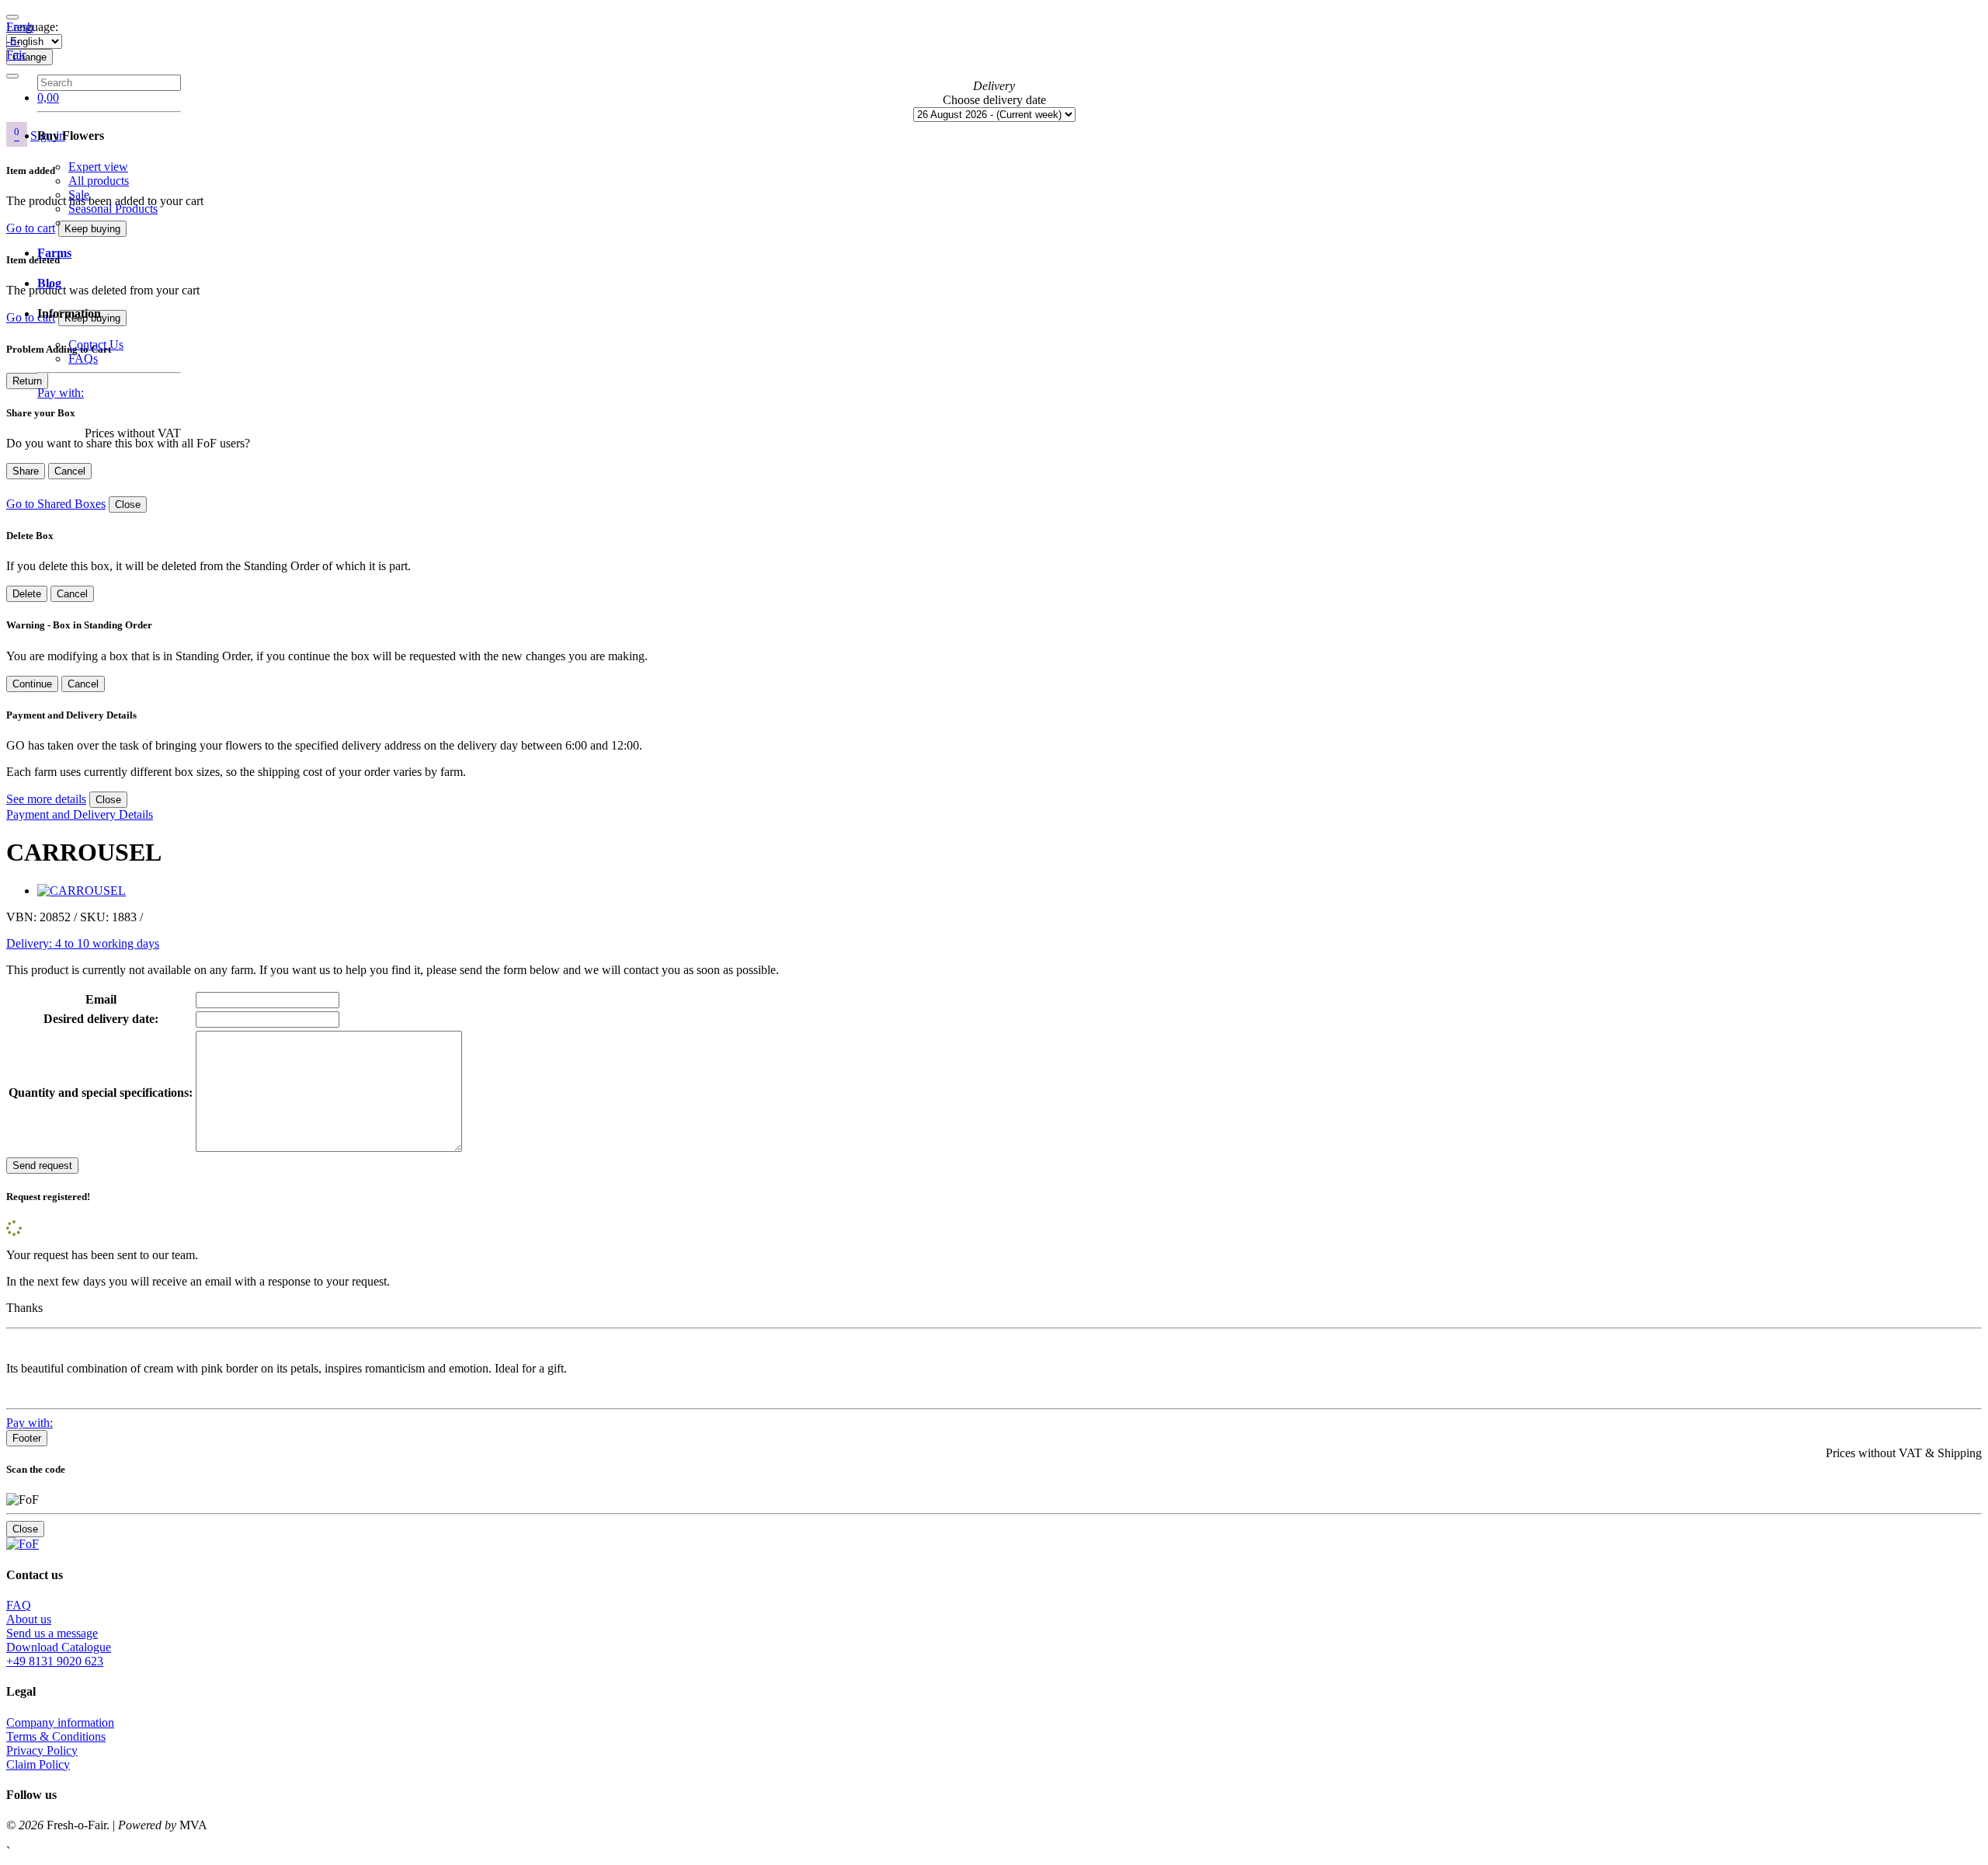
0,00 (48, 97)
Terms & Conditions (56, 1736)
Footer (27, 1438)
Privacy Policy (42, 1750)
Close (128, 505)
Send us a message (52, 1633)
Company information (60, 1722)
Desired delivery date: (101, 1019)
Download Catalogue (59, 1647)
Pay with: (61, 393)
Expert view (98, 167)
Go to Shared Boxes (56, 504)
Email (101, 999)
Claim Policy (38, 1764)
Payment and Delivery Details (80, 814)
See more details (46, 799)
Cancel (70, 471)
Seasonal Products (113, 209)
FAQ (19, 1605)
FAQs (83, 358)
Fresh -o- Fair (20, 41)
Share (26, 471)
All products (99, 181)
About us (29, 1619)
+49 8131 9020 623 (55, 1661)
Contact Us (96, 344)
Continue (32, 684)
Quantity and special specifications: (101, 1093)
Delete (27, 594)
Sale (79, 195)
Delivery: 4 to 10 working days (83, 943)
